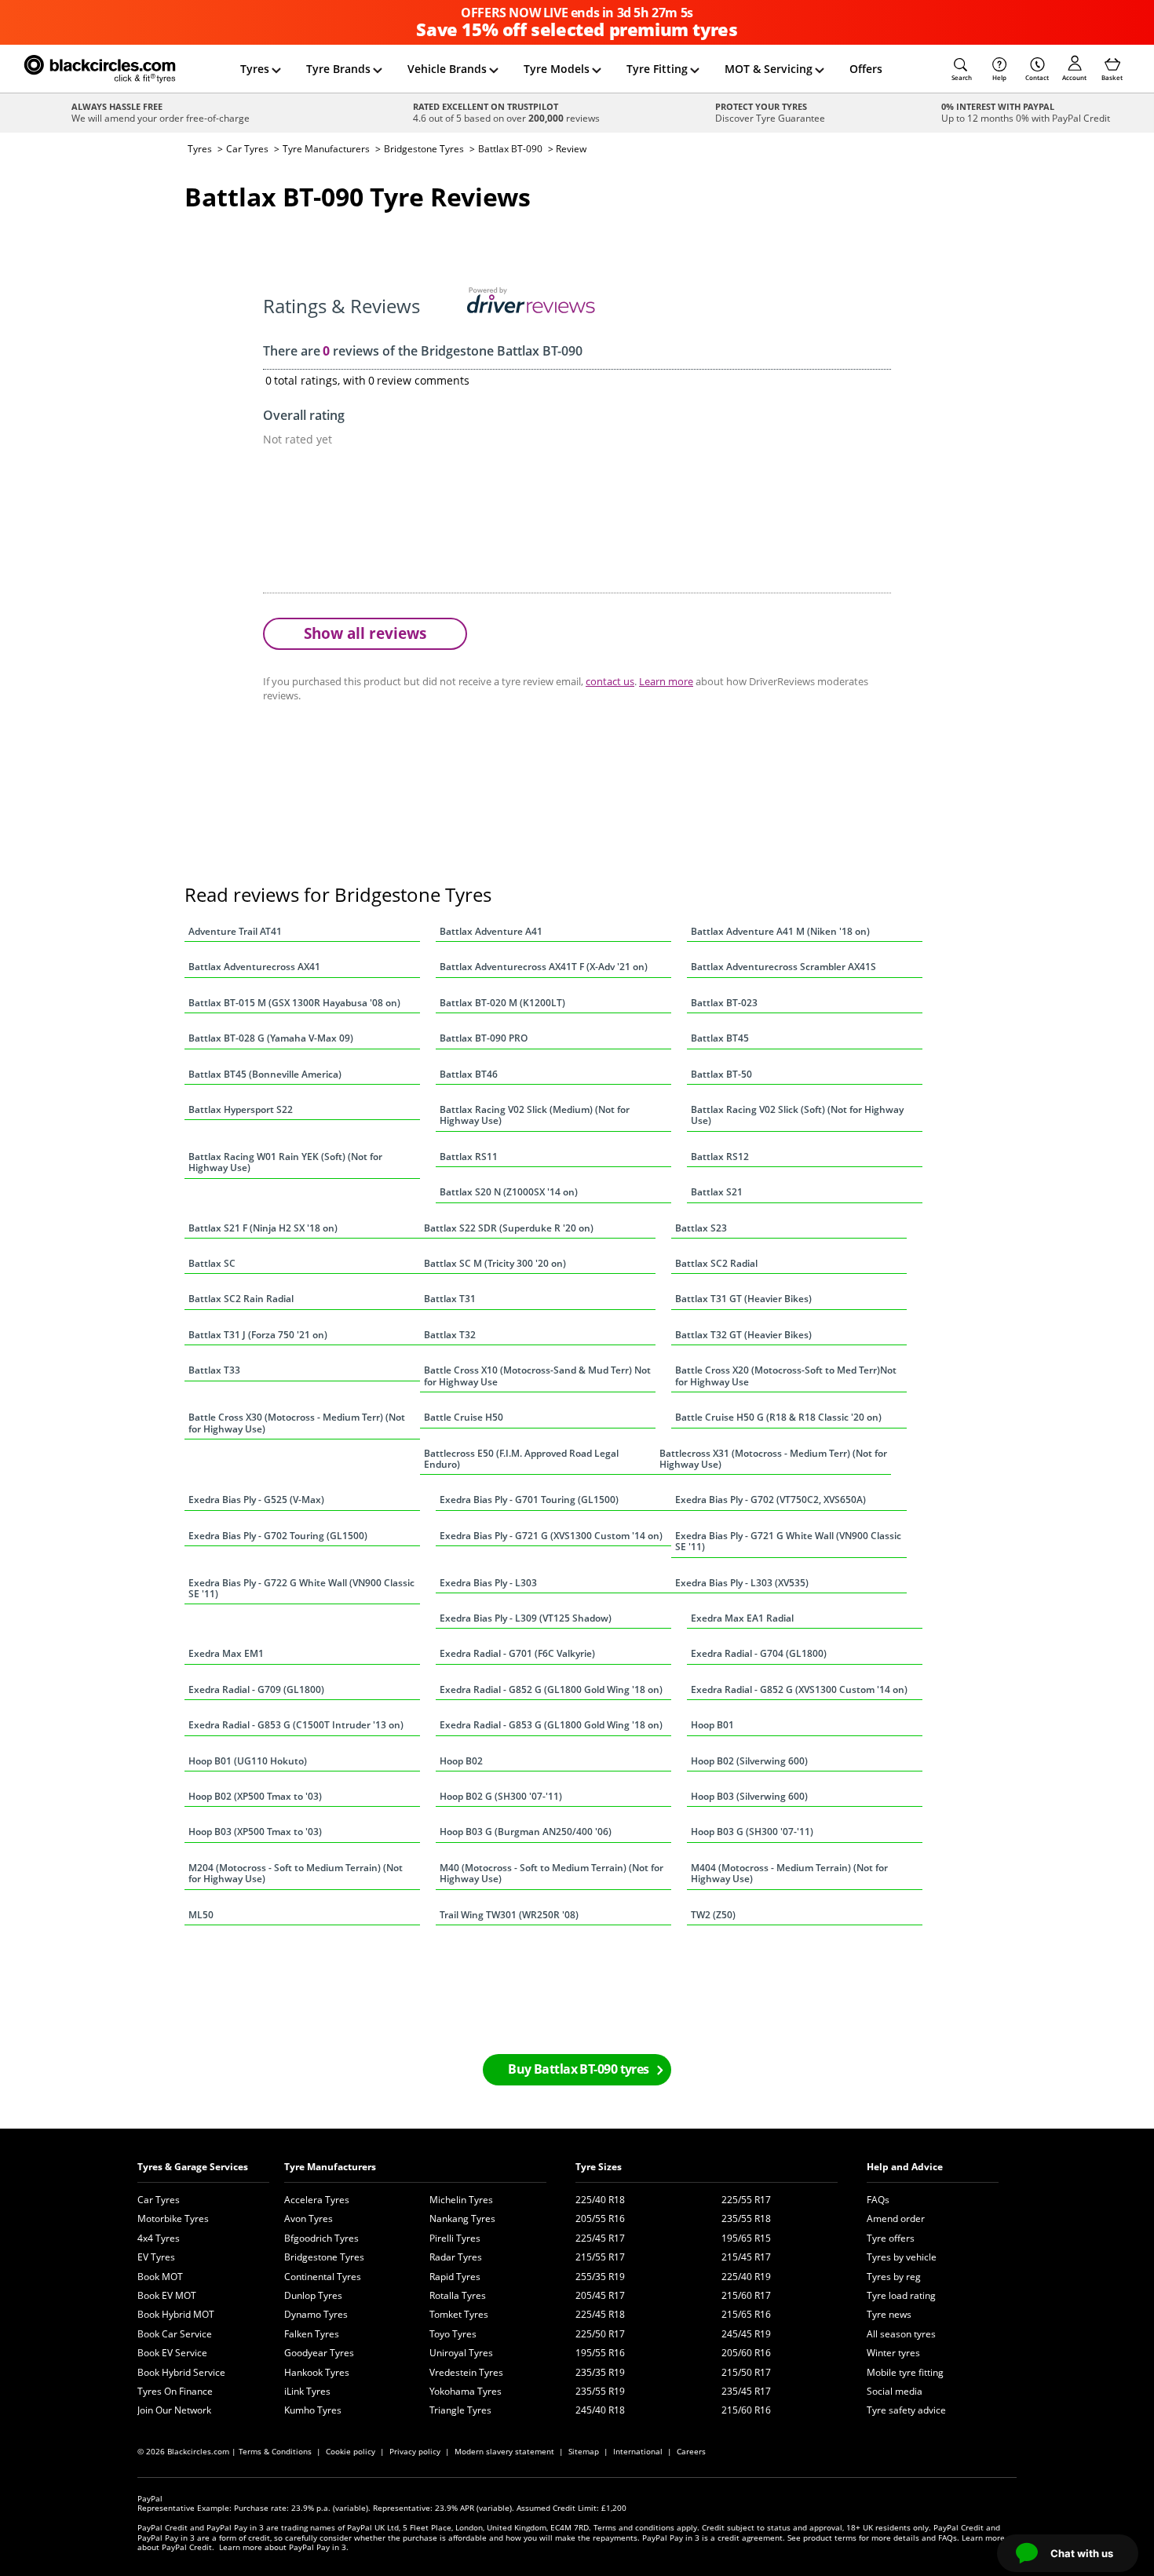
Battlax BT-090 (510, 149)
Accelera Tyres (317, 2200)
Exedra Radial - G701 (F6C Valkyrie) (517, 1653)
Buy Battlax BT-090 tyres (579, 2069)
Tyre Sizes (599, 2167)
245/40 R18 (600, 2410)
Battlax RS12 (720, 1157)
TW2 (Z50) (713, 1915)
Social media (895, 2391)
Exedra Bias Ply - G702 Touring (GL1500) (278, 1536)
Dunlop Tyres (313, 2295)
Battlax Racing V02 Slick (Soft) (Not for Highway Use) (797, 1115)
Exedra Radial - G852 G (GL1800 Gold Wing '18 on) (551, 1689)
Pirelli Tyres (455, 2238)
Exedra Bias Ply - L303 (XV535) (742, 1583)
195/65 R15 (746, 2238)
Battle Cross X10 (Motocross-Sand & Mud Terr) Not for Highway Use (537, 1376)
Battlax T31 (450, 1299)
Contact (1037, 77)
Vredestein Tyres (466, 2372)
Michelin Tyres (461, 2200)
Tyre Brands (338, 69)
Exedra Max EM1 (226, 1653)
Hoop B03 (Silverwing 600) (749, 1796)
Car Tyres (247, 149)
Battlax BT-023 (724, 1003)
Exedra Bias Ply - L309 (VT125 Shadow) (526, 1618)
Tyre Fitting (657, 69)
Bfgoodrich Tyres (321, 2238)
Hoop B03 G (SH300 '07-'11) (752, 1832)
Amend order (896, 2218)
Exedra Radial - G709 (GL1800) (256, 1689)
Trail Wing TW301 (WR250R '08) (509, 1915)
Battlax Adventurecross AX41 (254, 967)
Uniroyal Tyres (461, 2353)
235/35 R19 (600, 2372)
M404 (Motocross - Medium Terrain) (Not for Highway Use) (789, 1873)
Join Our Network (174, 2410)
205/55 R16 (600, 2218)
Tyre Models (557, 69)
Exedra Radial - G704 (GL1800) (759, 1653)
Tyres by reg (894, 2277)
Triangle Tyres (460, 2410)
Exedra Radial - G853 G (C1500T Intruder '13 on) (296, 1725)
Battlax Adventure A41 (491, 931)
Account (1074, 77)
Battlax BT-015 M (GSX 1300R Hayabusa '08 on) (294, 1003)
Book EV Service (172, 2353)
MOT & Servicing (769, 69)
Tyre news (889, 2314)
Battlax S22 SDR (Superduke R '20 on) (509, 1228)
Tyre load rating (901, 2295)
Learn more (666, 681)
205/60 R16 (746, 2353)
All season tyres (901, 2334)
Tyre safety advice (906, 2410)
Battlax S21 (717, 1192)
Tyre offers (891, 2238)
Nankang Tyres (462, 2218)
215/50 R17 (746, 2372)
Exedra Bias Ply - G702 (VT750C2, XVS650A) (771, 1500)
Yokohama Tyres (466, 2391)
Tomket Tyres (459, 2314)
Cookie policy (351, 2451)
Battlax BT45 (720, 1038)
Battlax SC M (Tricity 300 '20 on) (495, 1263)
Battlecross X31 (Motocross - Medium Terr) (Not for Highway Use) (773, 1459)
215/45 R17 (746, 2257)
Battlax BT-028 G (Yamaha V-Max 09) (271, 1038)
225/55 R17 (746, 2200)
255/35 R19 (600, 2277)
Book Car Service (175, 2334)
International (638, 2451)
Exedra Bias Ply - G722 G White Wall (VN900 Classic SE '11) (301, 1588)
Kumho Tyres (313, 2410)
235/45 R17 (746, 2391)
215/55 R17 (600, 2257)
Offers (866, 69)
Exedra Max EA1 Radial (742, 1618)
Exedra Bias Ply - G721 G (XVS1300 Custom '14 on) (551, 1536)
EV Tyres (156, 2257)
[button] (962, 69)
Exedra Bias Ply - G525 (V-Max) (256, 1500)
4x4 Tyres (159, 2238)
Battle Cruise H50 (464, 1417)
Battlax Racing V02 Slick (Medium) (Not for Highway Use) (535, 1115)
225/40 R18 (600, 2200)
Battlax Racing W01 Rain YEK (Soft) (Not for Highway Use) (285, 1162)
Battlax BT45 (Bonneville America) (265, 1074)
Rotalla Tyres (458, 2295)
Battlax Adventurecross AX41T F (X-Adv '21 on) (544, 967)
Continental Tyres (323, 2277)
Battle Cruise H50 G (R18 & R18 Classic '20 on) (778, 1417)
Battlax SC (212, 1263)
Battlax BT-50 (721, 1074)
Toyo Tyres (453, 2334)
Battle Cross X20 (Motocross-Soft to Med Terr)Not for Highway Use (786, 1376)
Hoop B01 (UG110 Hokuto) (248, 1761)
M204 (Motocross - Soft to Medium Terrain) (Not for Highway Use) (296, 1873)
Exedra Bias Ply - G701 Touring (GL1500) (529, 1500)
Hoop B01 (712, 1725)
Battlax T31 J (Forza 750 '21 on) (258, 1335)
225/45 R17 (600, 2238)
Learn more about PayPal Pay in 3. (284, 2547)
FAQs (878, 2200)
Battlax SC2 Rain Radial (241, 1299)
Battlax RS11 (469, 1157)
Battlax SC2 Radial (716, 1263)
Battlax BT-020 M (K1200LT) (502, 1003)
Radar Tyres (456, 2257)
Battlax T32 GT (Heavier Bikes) (743, 1335)
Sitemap (584, 2451)
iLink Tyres (307, 2391)
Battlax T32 (450, 1335)
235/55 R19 (600, 2391)
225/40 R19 (746, 2277)
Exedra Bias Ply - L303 (488, 1583)
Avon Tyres (309, 2218)
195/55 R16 (600, 2353)
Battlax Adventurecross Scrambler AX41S (783, 967)
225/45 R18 (600, 2314)
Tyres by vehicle (902, 2257)
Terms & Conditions (275, 2451)
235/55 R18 (746, 2218)
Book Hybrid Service (181, 2372)
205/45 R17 (600, 2295)
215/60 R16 (746, 2410)
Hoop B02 (461, 1761)
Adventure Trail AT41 (235, 931)
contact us (610, 681)
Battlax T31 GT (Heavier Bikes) (743, 1299)
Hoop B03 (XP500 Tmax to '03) (255, 1832)
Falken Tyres (312, 2334)
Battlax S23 (701, 1228)
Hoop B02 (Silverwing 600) (749, 1761)
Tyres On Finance (175, 2391)
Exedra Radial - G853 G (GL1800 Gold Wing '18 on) (551, 1725)
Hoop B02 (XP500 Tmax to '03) (255, 1796)
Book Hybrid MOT (176, 2314)
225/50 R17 (600, 2334)
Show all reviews (365, 633)
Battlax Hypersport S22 (241, 1109)
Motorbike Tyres (173, 2218)
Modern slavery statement (504, 2451)
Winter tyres (893, 2353)
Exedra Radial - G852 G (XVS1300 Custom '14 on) (799, 1689)
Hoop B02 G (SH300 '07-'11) (501, 1796)
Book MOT (160, 2277)
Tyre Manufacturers (326, 149)
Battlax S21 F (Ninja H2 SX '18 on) (263, 1228)
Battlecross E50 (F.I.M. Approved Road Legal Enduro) (521, 1459)
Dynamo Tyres (316, 2314)
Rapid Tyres (455, 2277)
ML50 (201, 1915)
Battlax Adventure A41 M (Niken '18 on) (780, 931)
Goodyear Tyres (319, 2353)
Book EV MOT (167, 2295)
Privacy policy (415, 2451)
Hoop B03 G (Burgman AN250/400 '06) (526, 1832)
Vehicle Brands (447, 69)
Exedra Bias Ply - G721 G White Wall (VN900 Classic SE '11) (788, 1541)
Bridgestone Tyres (424, 149)
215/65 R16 (746, 2314)
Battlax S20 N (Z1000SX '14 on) (509, 1192)
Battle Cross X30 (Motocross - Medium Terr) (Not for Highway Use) (297, 1423)
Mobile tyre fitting (905, 2372)
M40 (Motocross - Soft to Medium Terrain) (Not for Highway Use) (551, 1873)
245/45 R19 (746, 2334)
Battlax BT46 (469, 1074)
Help (999, 77)
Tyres (255, 69)
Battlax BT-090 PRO (484, 1038)
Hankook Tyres (317, 2372)
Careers (691, 2451)
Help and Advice (905, 2167)
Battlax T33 (214, 1370)
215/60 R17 (746, 2295)
